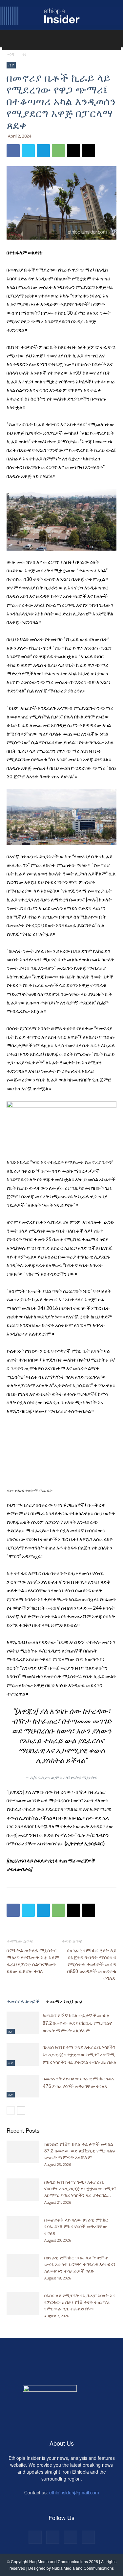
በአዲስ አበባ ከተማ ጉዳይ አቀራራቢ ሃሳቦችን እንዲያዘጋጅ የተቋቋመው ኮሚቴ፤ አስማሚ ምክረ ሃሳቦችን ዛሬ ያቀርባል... (80, 2188)
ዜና (24, 54)
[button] (13, 41)
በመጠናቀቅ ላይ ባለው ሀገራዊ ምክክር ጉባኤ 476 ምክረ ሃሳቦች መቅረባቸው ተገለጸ (76, 2226)
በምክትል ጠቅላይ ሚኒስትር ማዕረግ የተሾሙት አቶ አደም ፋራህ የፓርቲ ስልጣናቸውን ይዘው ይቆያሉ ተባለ (33, 1961)
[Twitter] (28, 151)
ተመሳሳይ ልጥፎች (23, 2001)
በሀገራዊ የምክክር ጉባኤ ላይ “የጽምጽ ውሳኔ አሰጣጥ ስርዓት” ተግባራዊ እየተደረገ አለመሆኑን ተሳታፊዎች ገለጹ (80, 2264)
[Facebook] (13, 151)
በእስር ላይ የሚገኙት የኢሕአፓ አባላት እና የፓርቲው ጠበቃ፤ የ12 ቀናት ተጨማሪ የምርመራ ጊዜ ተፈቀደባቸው (80, 2302)
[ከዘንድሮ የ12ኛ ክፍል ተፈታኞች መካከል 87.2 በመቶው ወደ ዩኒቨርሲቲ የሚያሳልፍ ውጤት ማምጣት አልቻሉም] (23, 2023)
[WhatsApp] (58, 151)
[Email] (73, 151)
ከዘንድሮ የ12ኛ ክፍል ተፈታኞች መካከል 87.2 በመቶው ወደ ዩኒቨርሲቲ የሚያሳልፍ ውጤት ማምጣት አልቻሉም (77, 2023)
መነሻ (10, 54)
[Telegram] (43, 151)
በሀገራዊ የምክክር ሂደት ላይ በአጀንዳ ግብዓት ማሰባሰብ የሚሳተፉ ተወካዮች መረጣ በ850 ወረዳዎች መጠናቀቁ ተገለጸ (92, 1964)
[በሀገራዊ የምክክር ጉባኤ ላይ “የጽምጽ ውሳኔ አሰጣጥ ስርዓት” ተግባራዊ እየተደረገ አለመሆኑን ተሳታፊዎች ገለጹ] (23, 2265)
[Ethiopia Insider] (61, 16)
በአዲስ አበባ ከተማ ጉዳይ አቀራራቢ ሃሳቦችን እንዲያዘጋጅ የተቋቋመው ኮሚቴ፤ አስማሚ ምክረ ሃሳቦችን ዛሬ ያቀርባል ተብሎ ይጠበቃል (80, 2055)
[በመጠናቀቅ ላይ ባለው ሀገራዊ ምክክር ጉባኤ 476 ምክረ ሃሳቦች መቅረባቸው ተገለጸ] (23, 2086)
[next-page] (21, 2110)
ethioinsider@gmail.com (74, 2492)
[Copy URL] (89, 151)
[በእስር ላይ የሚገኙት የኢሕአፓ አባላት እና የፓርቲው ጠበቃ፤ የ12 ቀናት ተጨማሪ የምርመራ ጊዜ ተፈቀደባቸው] (23, 2303)
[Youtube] (88, 2537)
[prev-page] (11, 2110)
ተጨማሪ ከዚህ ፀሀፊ (65, 2001)
